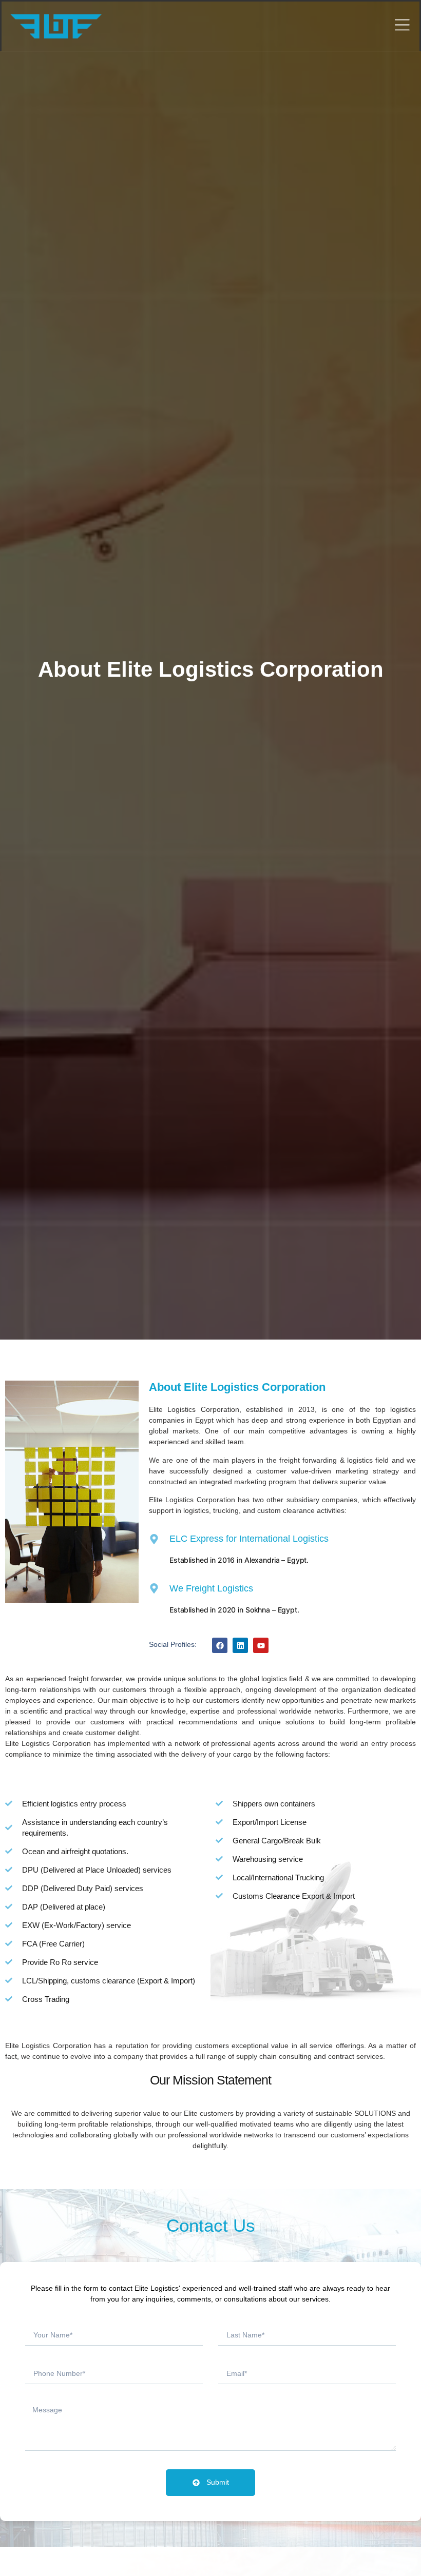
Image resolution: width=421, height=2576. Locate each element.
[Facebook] (220, 1645)
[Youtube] (261, 1645)
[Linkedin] (240, 1645)
